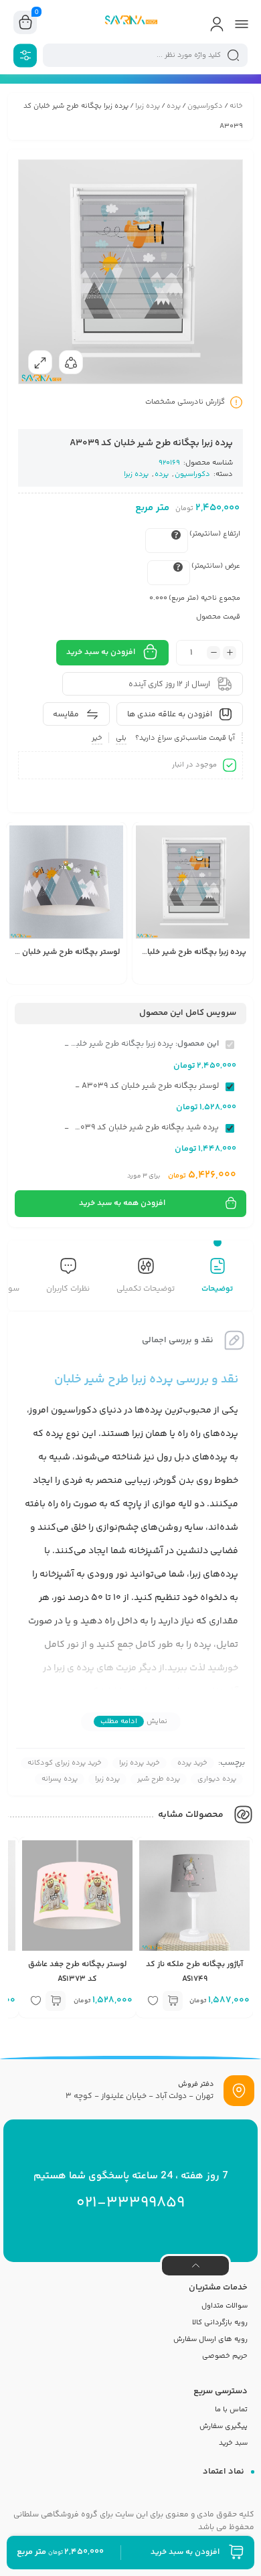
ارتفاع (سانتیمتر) (215, 534)
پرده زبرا (148, 106)
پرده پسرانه (60, 1779)
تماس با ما (231, 2410)
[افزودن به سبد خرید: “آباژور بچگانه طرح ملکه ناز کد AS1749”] (173, 2001)
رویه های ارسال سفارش (210, 2339)
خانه (236, 106)
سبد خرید (233, 2443)
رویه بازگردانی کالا (220, 2323)
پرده (174, 106)
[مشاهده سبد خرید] (25, 23)
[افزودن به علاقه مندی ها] (149, 975)
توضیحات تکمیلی (146, 1289)
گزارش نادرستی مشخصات (185, 402)
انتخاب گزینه (169, 976)
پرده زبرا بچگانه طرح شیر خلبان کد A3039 (174, 952)
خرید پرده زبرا (140, 1763)
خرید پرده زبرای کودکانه (65, 1763)
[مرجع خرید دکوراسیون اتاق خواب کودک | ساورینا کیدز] (130, 22)
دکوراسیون (205, 106)
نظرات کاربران (68, 1289)
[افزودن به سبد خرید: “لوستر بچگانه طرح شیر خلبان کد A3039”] (43, 975)
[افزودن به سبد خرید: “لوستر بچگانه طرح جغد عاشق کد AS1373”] (56, 2001)
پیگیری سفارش (224, 2426)
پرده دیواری (217, 1779)
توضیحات (217, 1289)
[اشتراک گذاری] (71, 362)
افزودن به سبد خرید (101, 652)
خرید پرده (192, 1763)
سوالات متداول (225, 2306)
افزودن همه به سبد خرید (122, 1203)
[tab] (217, 1277)
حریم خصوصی (225, 2356)
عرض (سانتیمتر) (216, 566)
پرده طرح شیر (159, 1779)
